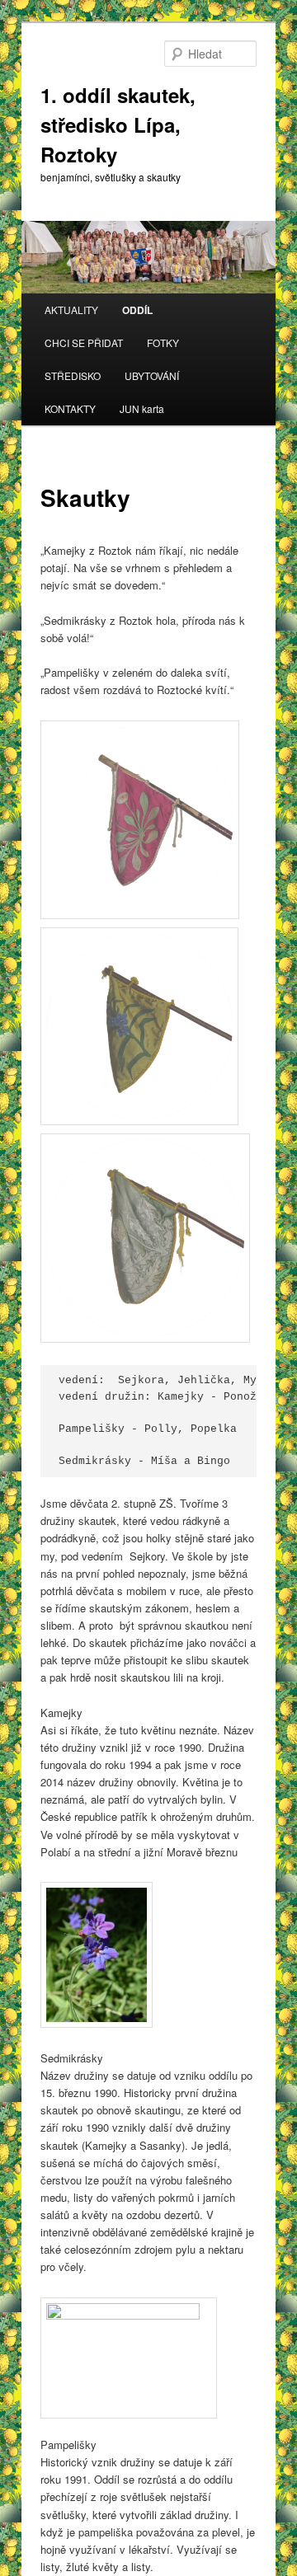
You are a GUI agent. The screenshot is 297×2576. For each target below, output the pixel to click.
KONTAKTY (70, 408)
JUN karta (142, 408)
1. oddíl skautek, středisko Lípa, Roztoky (118, 124)
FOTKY (163, 343)
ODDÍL (137, 310)
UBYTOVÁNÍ (152, 375)
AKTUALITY (71, 310)
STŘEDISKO (73, 375)
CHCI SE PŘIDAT (84, 343)
